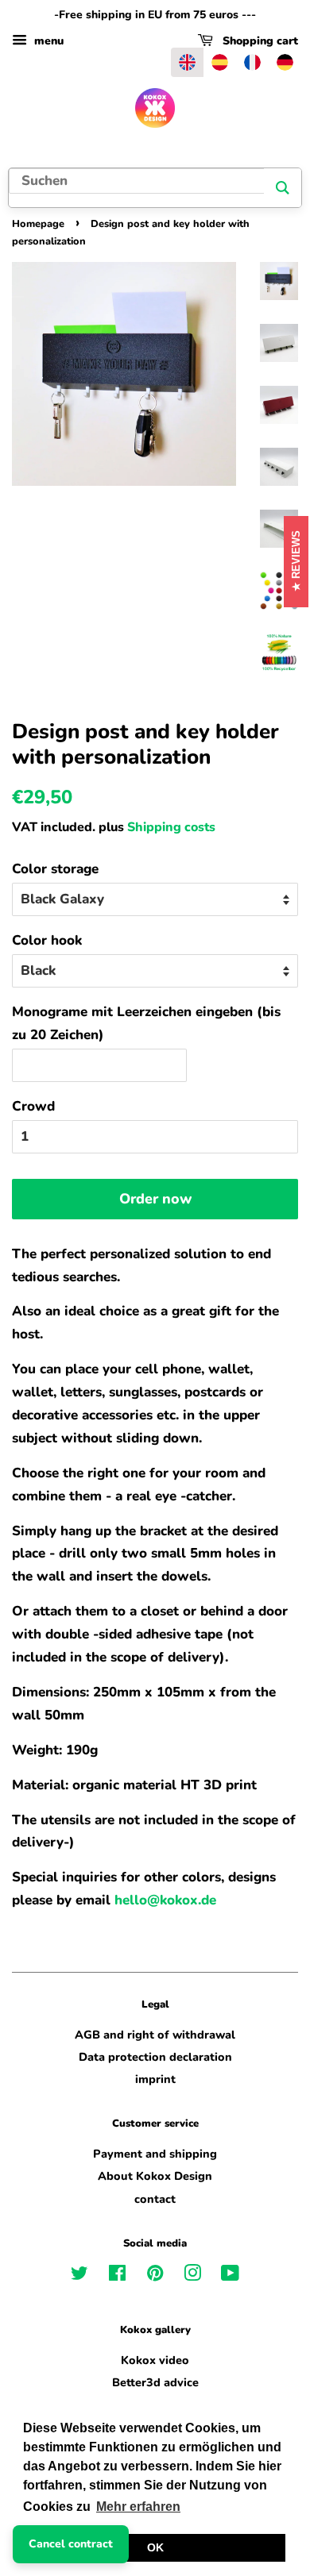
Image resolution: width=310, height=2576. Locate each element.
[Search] (283, 188)
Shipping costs (171, 827)
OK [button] (155, 2547)
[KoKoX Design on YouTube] (230, 2276)
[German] (285, 62)
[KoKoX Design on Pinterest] (155, 2276)
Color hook (47, 940)
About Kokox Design (155, 2176)
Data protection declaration (155, 2057)
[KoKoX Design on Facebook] (117, 2276)
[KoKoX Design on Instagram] (192, 2276)
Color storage (55, 869)
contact (155, 2199)
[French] (252, 62)
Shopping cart (259, 41)
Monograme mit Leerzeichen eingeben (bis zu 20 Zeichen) (146, 1023)
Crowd (33, 1106)
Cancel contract (71, 2544)
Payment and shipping (155, 2154)
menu (47, 41)
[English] (187, 62)
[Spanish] (220, 62)
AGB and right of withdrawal (155, 2035)
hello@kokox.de (165, 1900)
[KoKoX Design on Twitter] (79, 2276)
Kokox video (155, 2360)
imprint (155, 2079)
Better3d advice (155, 2382)
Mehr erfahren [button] (138, 2507)
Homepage (38, 224)
